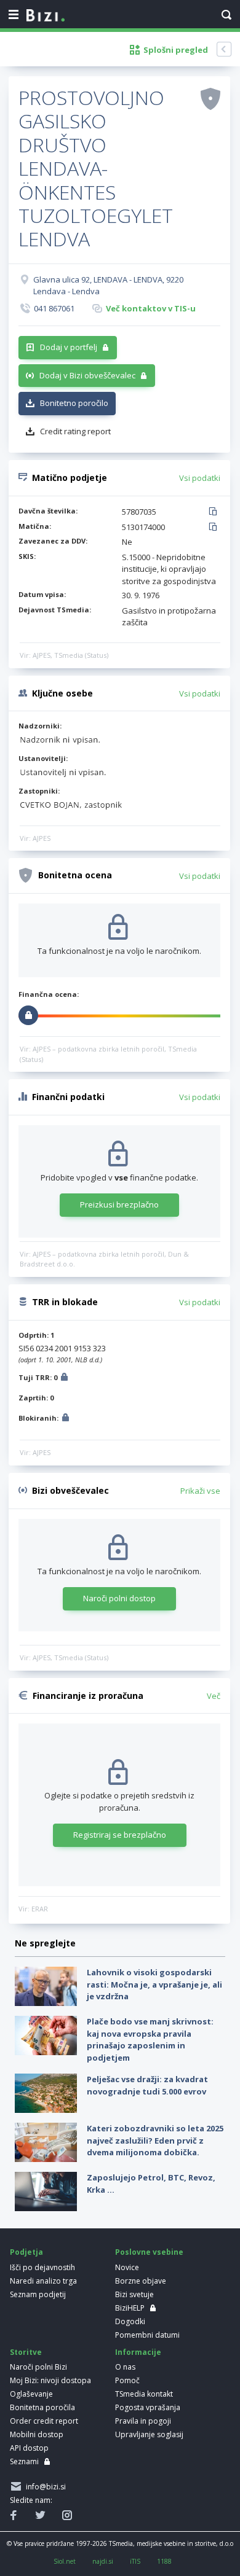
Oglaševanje (31, 2394)
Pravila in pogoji (143, 2421)
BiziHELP (130, 2308)
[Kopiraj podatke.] (215, 512)
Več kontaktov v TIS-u (151, 308)
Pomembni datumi (147, 2335)
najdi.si (103, 2561)
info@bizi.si (44, 2487)
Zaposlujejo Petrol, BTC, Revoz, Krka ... (151, 2184)
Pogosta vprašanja (148, 2407)
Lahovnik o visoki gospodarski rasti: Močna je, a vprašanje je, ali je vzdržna (154, 1984)
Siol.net (65, 2561)
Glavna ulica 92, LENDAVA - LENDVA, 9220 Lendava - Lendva (108, 286)
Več (214, 1696)
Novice (127, 2267)
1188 (164, 2561)
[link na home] (46, 16)
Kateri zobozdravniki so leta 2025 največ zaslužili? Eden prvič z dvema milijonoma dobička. (155, 2140)
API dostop (29, 2448)
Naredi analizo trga (43, 2281)
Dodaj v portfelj (69, 347)
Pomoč (127, 2380)
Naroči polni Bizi (38, 2367)
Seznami (24, 2461)
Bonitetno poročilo (74, 403)
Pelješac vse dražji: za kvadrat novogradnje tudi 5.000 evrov (147, 2085)
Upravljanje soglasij (149, 2434)
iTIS (135, 2561)
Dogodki (130, 2321)
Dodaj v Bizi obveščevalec (87, 375)
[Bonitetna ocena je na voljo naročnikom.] (210, 98)
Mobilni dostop (37, 2434)
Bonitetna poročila (42, 2407)
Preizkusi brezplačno (119, 1204)
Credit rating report (75, 431)
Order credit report (44, 2421)
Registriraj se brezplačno (120, 1835)
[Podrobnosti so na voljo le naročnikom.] (64, 1379)
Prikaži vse (200, 1491)
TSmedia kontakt (144, 2394)
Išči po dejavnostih (42, 2267)
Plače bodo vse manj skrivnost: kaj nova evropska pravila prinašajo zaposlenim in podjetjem (150, 2039)
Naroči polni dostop (119, 1598)
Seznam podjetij (38, 2294)
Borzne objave (141, 2281)
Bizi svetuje (134, 2294)
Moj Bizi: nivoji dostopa (50, 2380)
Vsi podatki (200, 478)
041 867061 (54, 308)
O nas (125, 2367)
